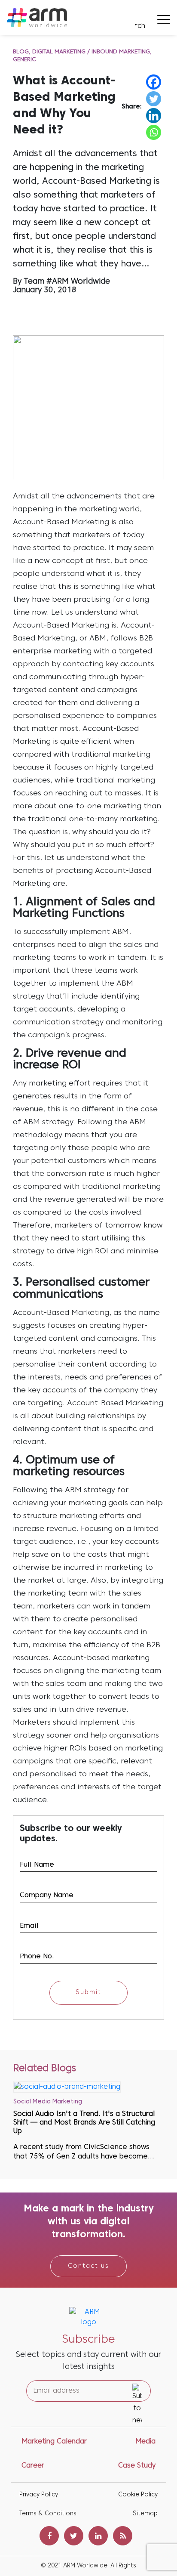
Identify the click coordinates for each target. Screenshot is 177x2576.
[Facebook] (154, 82)
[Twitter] (154, 99)
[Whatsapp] (154, 132)
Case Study (137, 2466)
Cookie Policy (138, 2495)
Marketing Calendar (54, 2442)
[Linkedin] (154, 116)
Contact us (88, 2266)
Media (145, 2442)
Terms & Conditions (48, 2514)
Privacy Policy (39, 2495)
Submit (88, 1993)
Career (33, 2466)
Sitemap (145, 2514)
